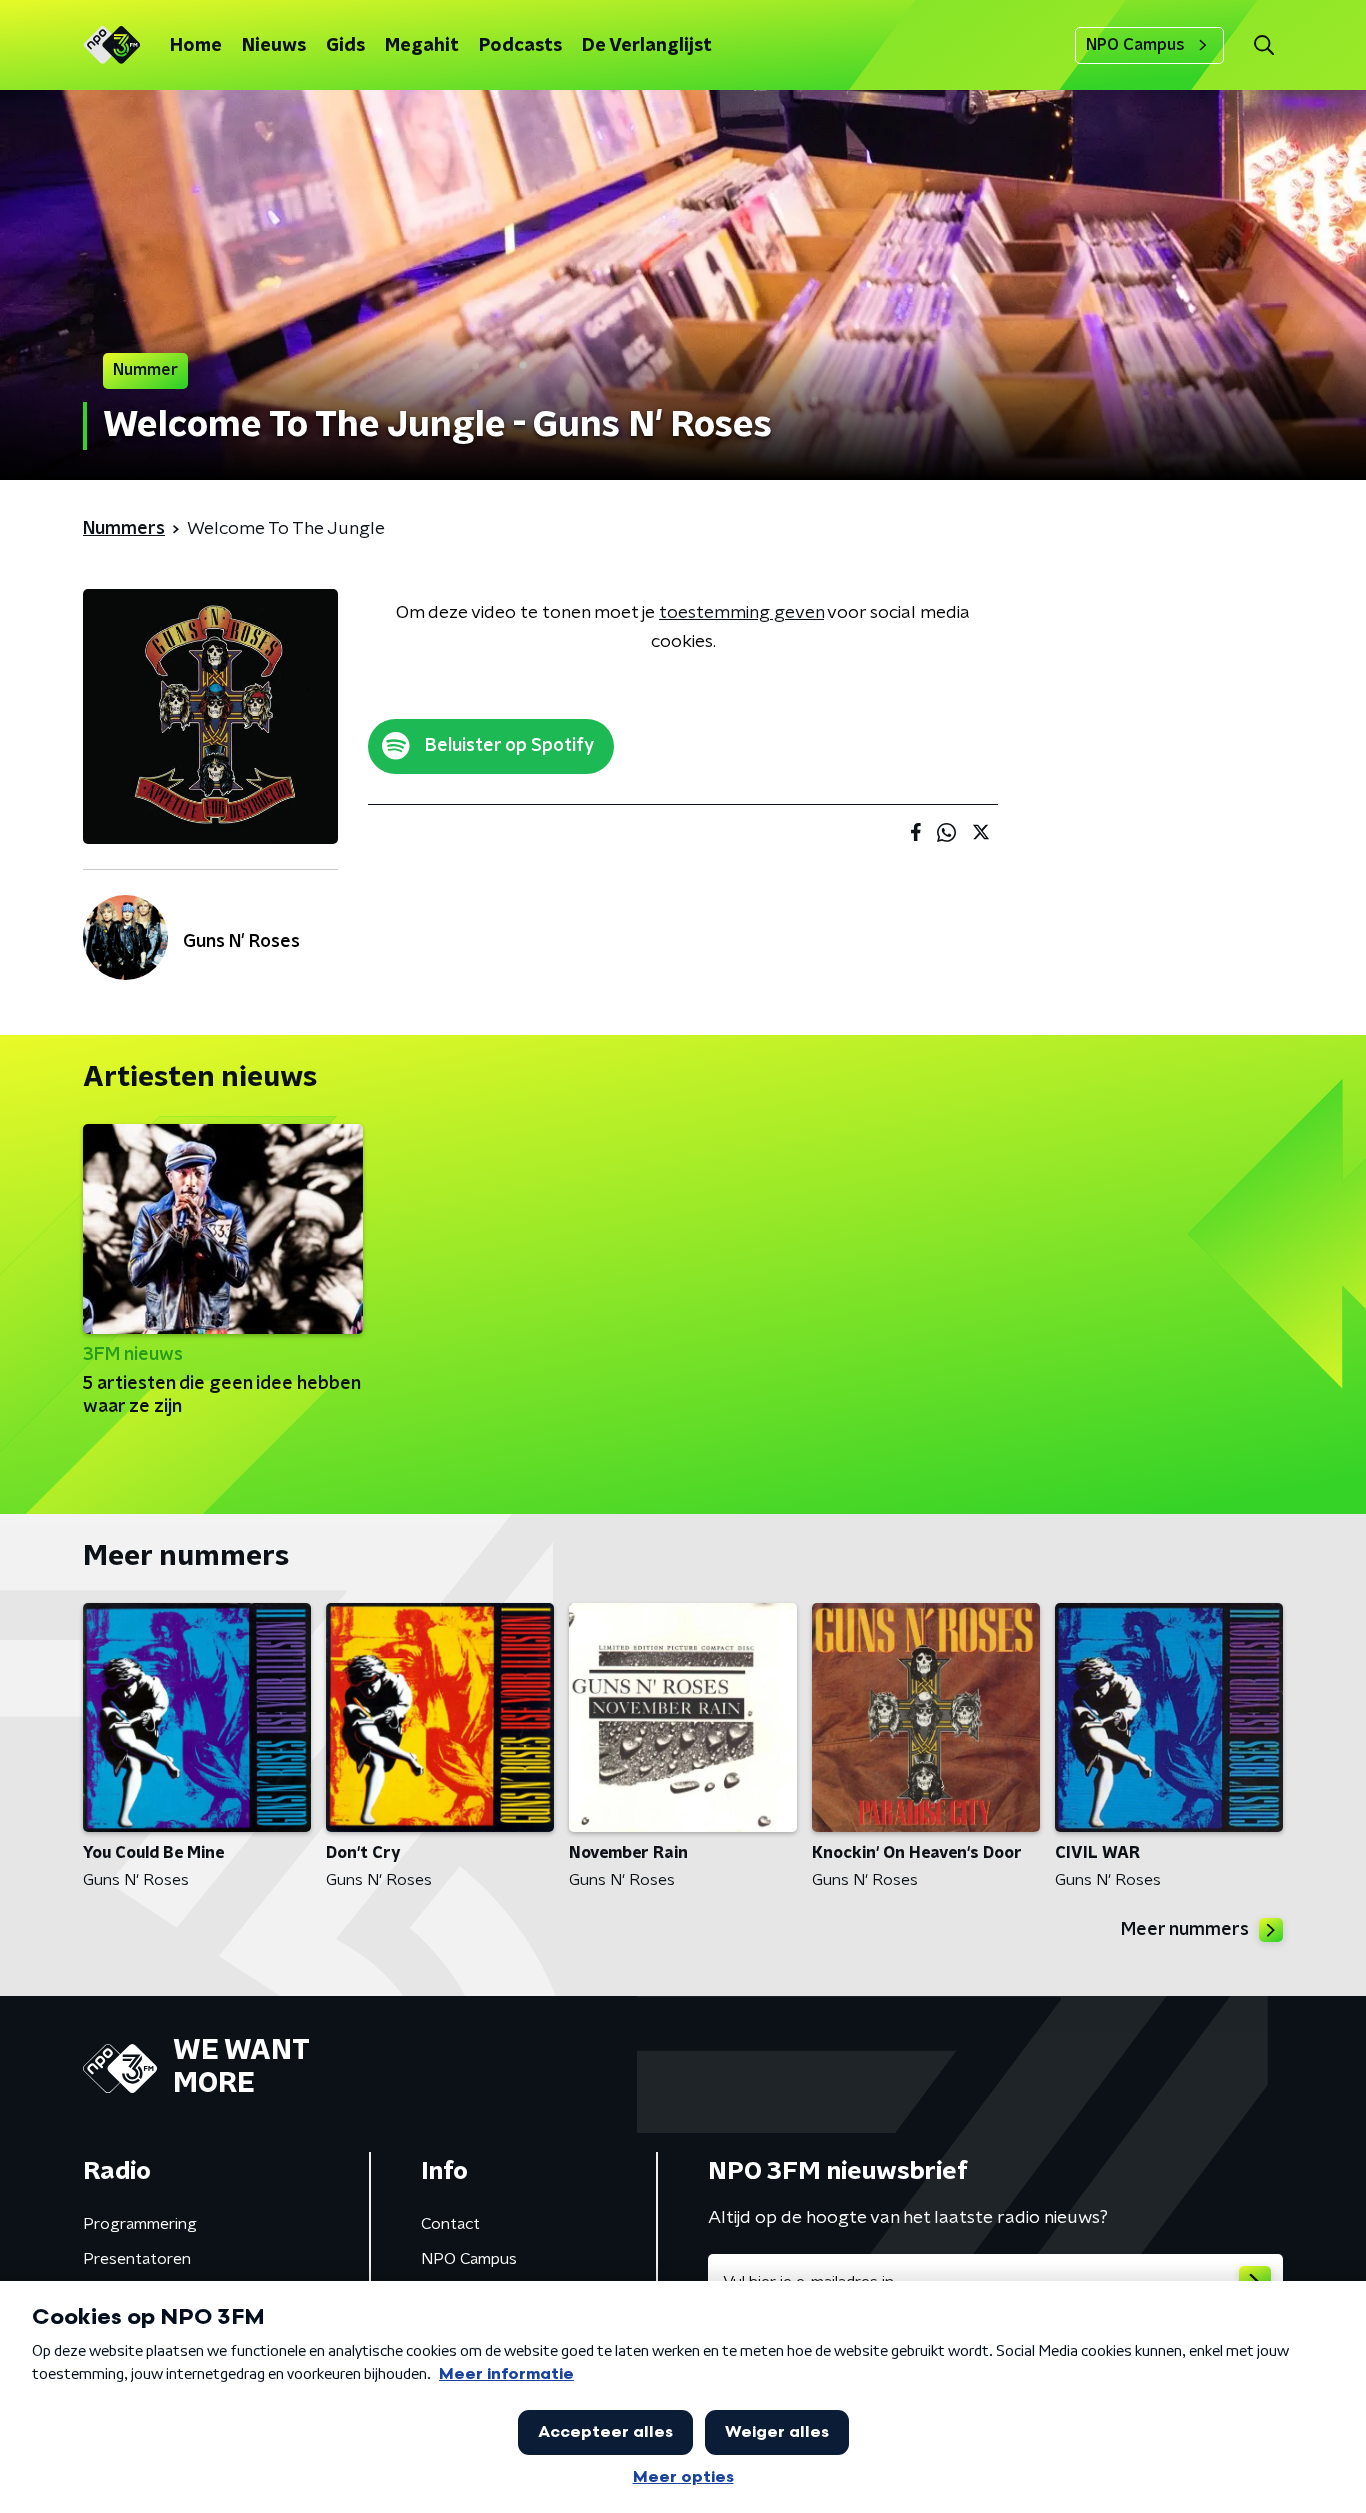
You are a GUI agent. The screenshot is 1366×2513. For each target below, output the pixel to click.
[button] (1263, 45)
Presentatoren (137, 2259)
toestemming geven (741, 613)
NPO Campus (1135, 45)
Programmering (140, 2224)
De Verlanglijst (647, 46)
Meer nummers (1185, 1930)
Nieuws (274, 46)
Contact (450, 2224)
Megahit (422, 46)
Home (196, 46)
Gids (345, 46)
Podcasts (520, 46)
